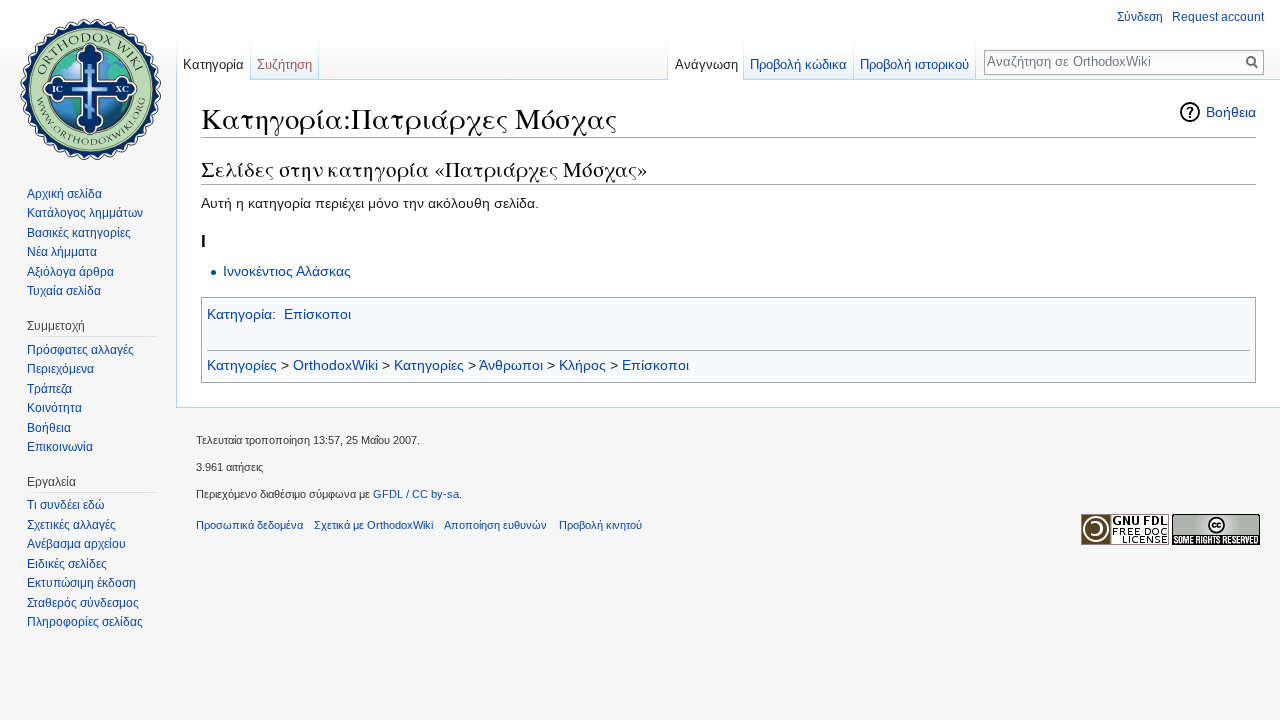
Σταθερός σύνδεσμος (83, 603)
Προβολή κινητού (600, 525)
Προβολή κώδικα (798, 64)
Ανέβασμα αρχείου (76, 544)
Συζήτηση (284, 64)
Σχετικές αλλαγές (71, 525)
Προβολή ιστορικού (914, 64)
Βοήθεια (1231, 112)
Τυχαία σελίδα (64, 291)
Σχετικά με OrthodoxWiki (373, 525)
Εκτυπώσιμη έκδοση (81, 583)
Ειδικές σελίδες (67, 564)
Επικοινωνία (60, 447)
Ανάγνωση (706, 64)
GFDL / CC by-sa (416, 494)
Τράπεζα (49, 389)
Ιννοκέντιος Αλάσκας (287, 271)
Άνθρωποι (511, 365)
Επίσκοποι (317, 314)
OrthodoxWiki (335, 365)
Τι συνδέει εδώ (65, 505)
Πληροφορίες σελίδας (85, 622)
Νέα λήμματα (62, 252)
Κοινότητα (54, 408)
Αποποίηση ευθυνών (495, 525)
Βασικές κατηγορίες (79, 233)
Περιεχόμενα (60, 369)
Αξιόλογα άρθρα (70, 272)
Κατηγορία (239, 314)
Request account (1218, 17)
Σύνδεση (1140, 17)
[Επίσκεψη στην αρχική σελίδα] (88, 80)
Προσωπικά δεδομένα (249, 525)
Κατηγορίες (242, 365)
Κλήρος (582, 365)
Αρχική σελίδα (64, 194)
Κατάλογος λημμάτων (85, 213)
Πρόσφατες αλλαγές (80, 350)
